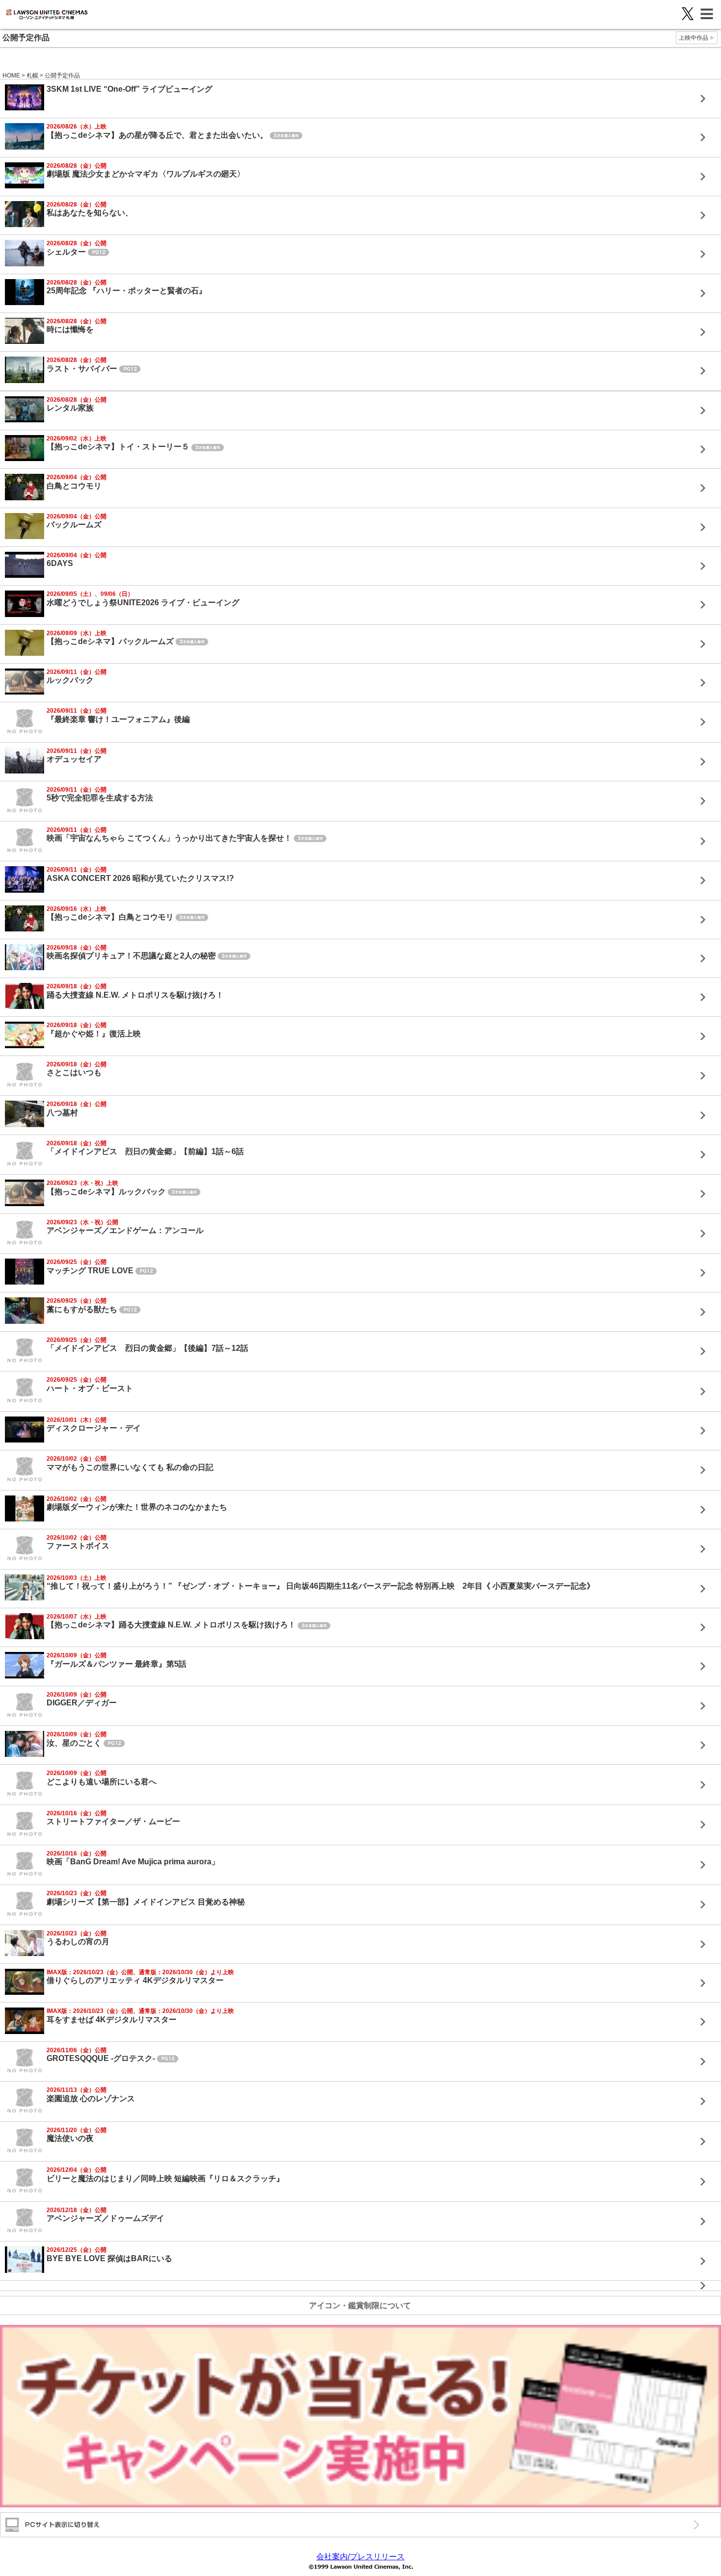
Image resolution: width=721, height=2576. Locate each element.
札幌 (32, 76)
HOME (11, 76)
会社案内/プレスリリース (360, 2557)
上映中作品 (694, 38)
